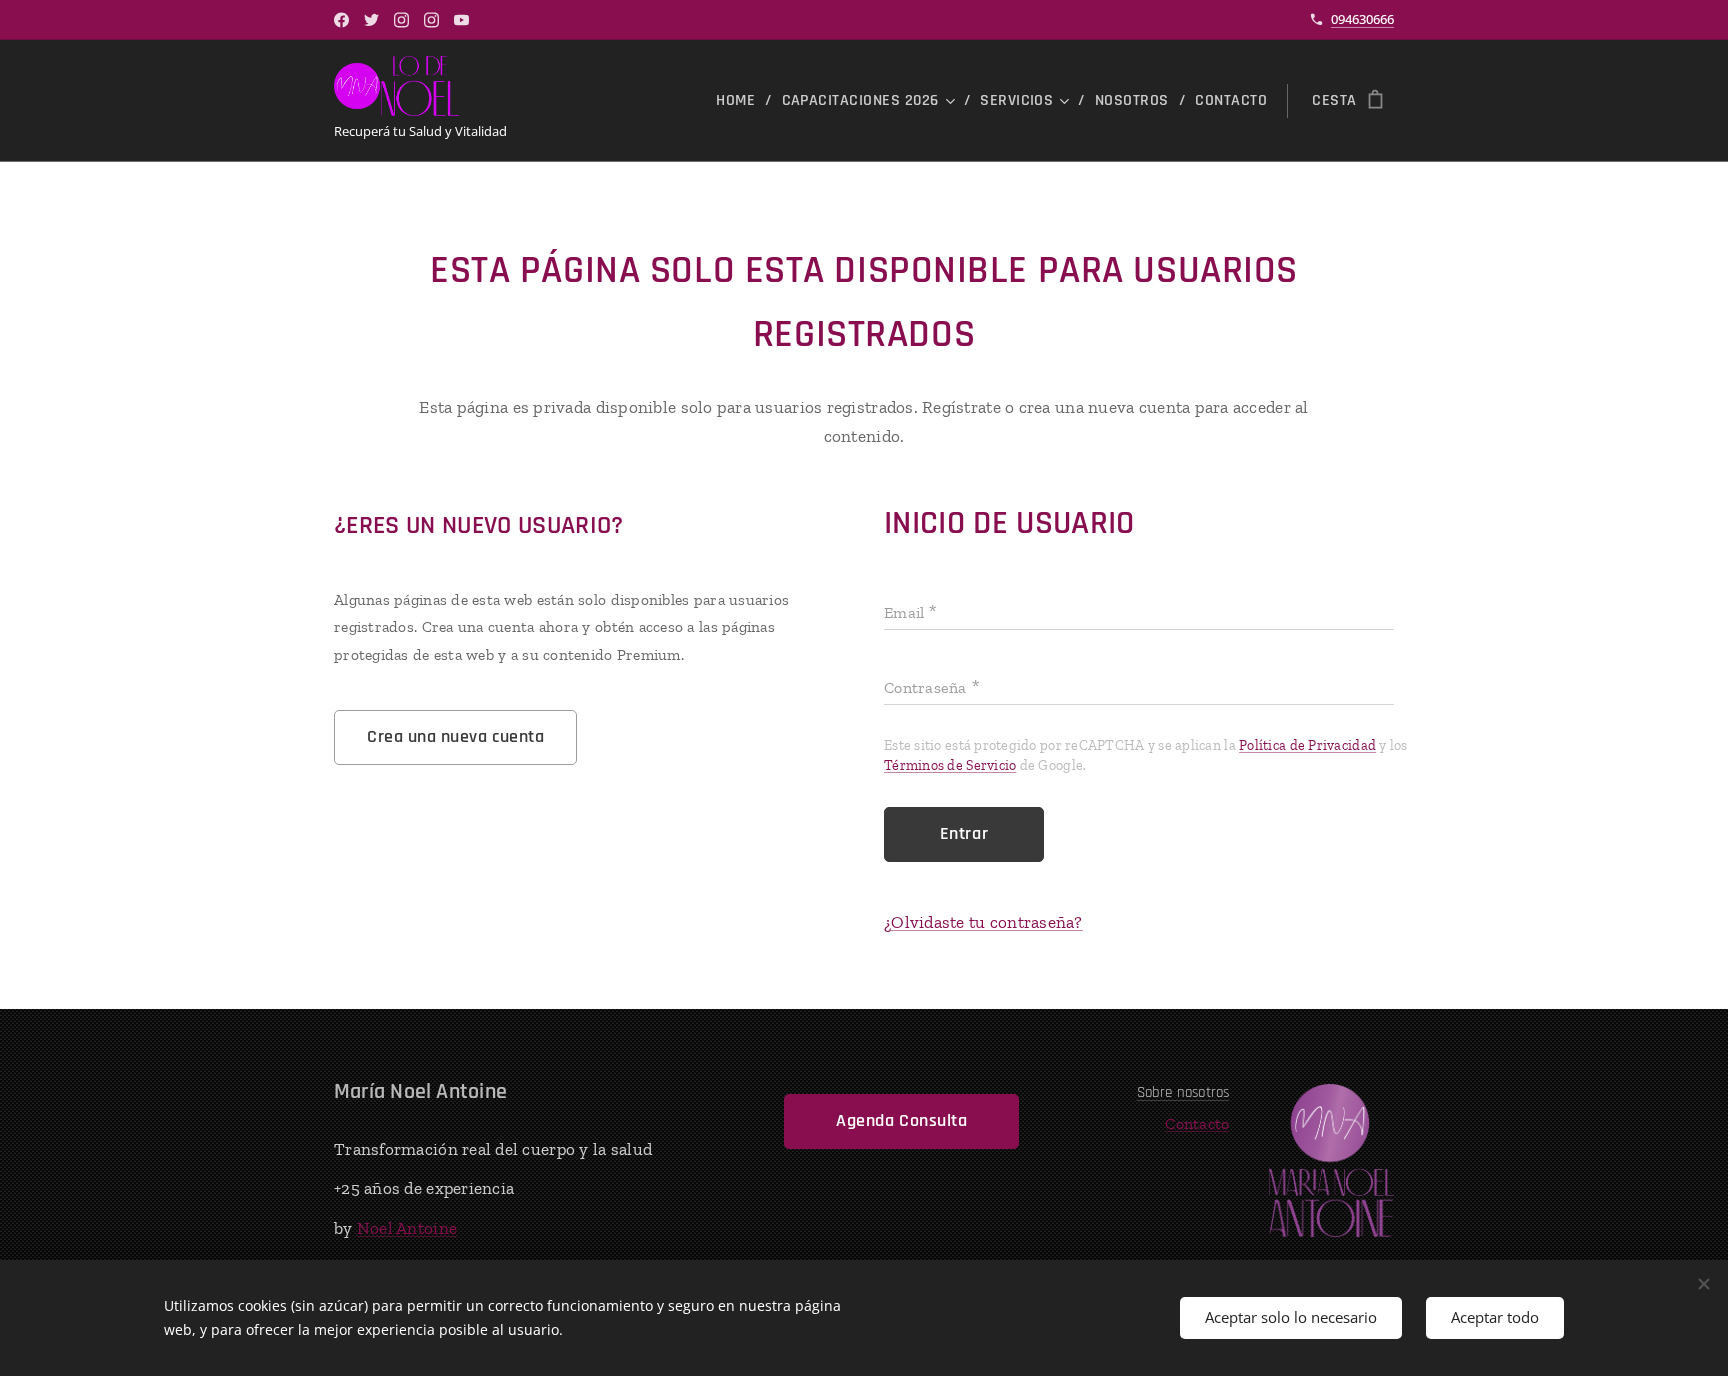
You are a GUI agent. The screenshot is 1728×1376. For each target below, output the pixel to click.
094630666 (1362, 19)
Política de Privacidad (1307, 745)
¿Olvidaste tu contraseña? (983, 922)
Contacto (1197, 1123)
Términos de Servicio (950, 765)
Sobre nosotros (1183, 1092)
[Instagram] (401, 20)
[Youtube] (461, 20)
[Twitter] (371, 20)
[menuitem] (741, 101)
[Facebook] (341, 20)
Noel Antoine (407, 1228)
